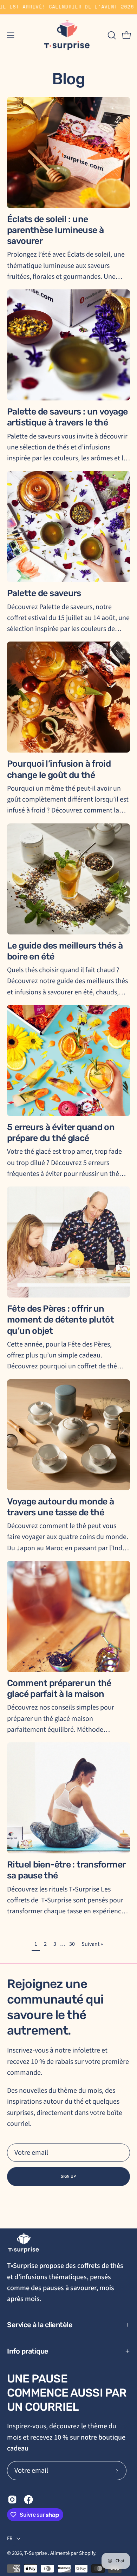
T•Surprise (36, 2553)
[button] (111, 35)
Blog (68, 79)
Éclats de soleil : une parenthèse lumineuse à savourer (55, 230)
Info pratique (28, 2351)
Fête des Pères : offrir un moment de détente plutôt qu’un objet (60, 1320)
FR (10, 2538)
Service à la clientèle (40, 2325)
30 (72, 1944)
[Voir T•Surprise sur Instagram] (12, 2500)
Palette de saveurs (44, 593)
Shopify (87, 2553)
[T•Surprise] (68, 35)
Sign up (68, 2176)
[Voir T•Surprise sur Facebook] (28, 2500)
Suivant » (92, 1944)
